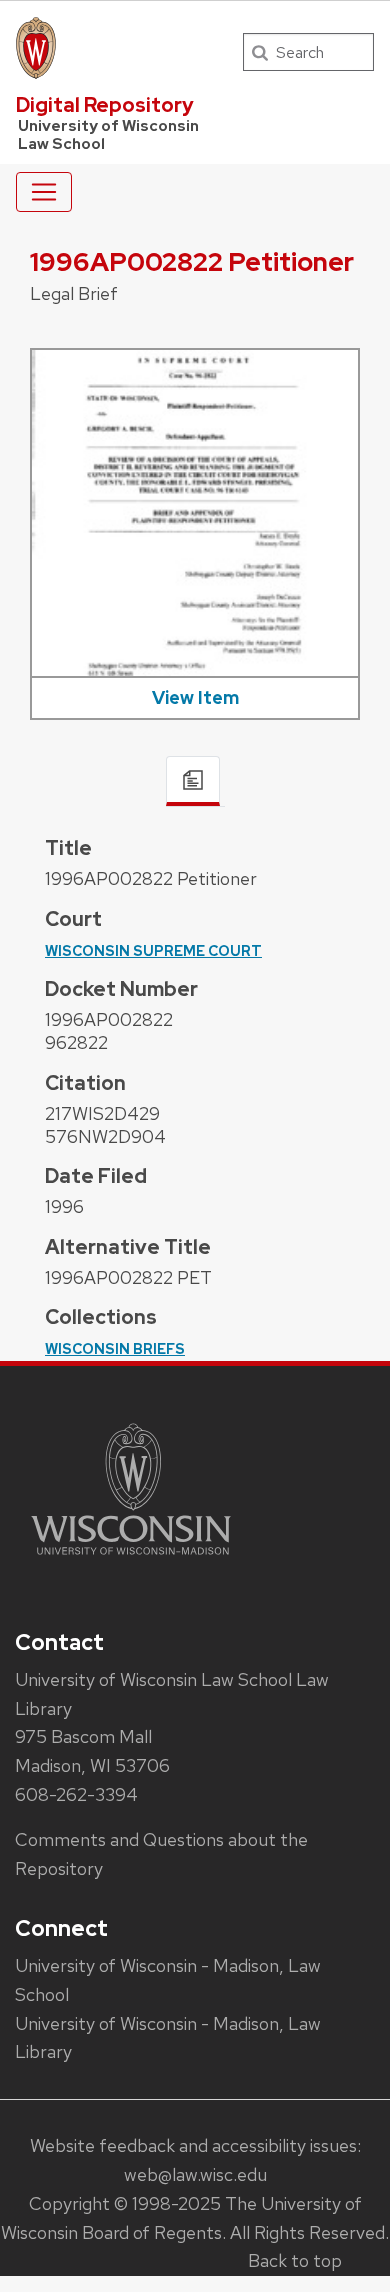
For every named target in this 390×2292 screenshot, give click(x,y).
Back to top (295, 2260)
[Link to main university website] (131, 1558)
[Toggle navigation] (44, 192)
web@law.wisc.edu (195, 2174)
